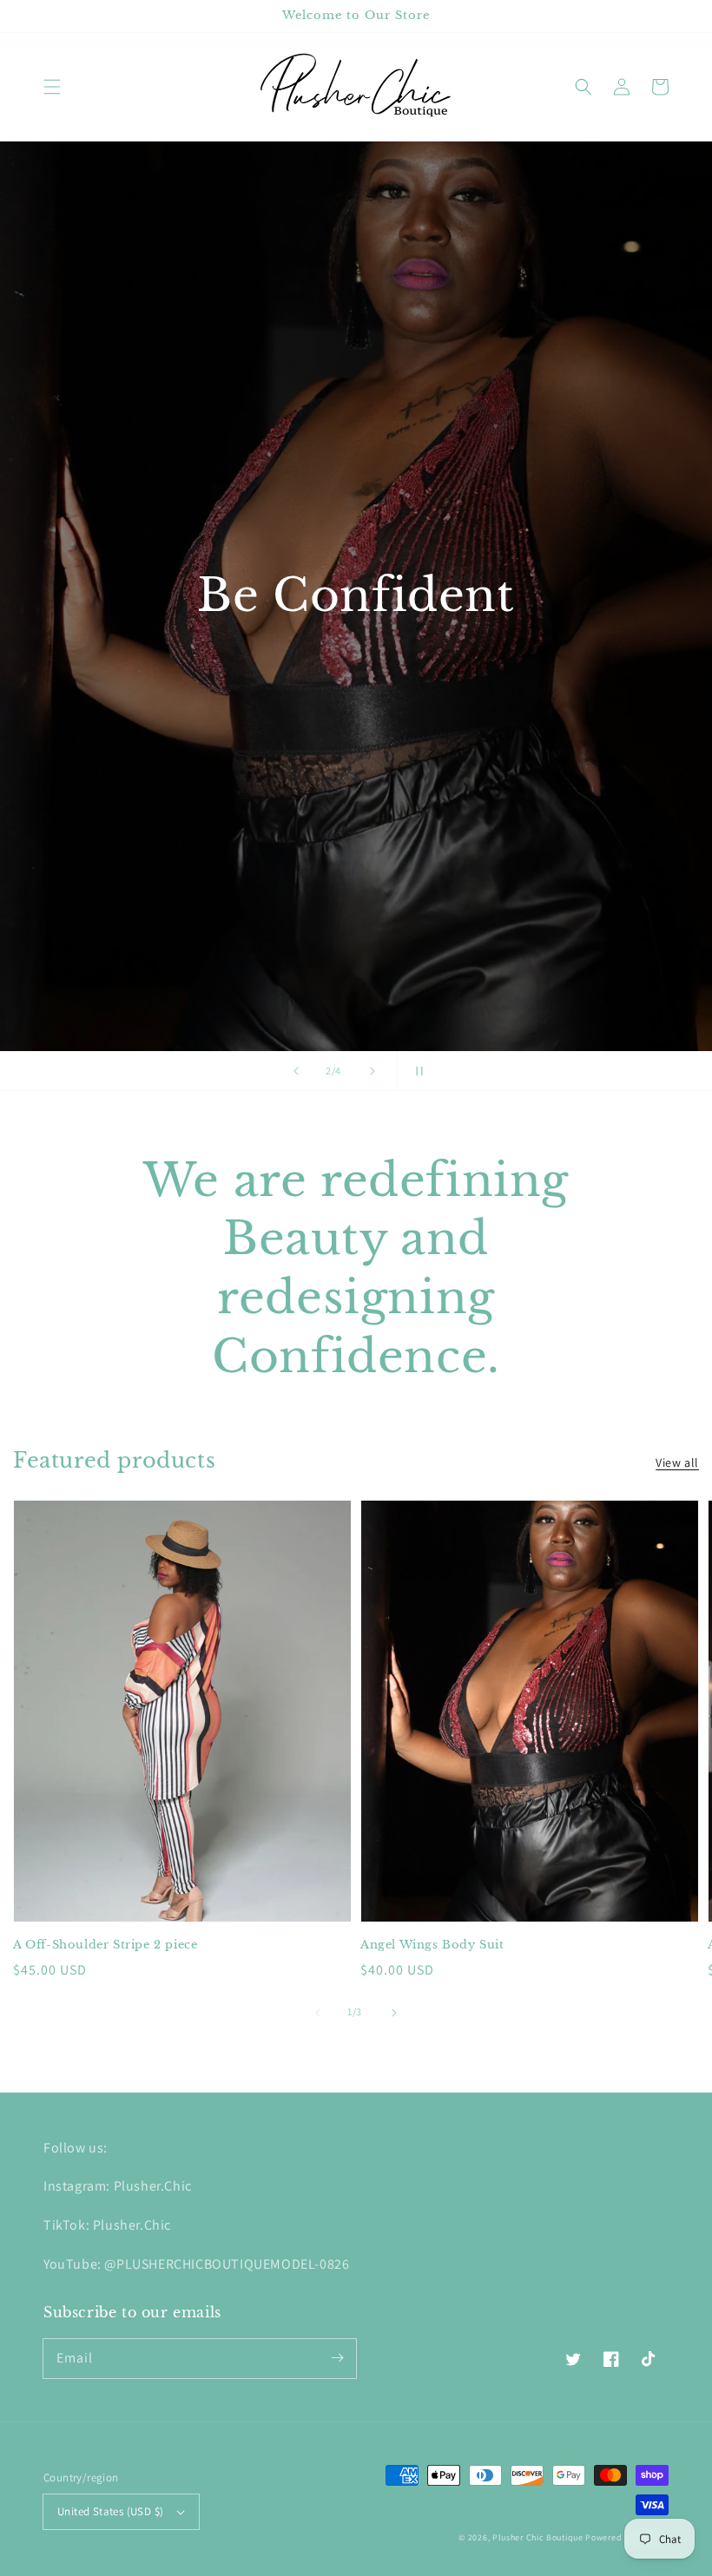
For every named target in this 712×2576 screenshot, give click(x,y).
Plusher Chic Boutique (538, 2537)
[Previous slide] (296, 1071)
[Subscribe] (337, 2358)
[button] (52, 87)
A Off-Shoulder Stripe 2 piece (105, 1945)
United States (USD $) (110, 2511)
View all (677, 1462)
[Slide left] (318, 2013)
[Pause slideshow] (416, 1071)
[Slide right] (394, 2013)
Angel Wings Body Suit (432, 1945)
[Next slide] (372, 1071)
